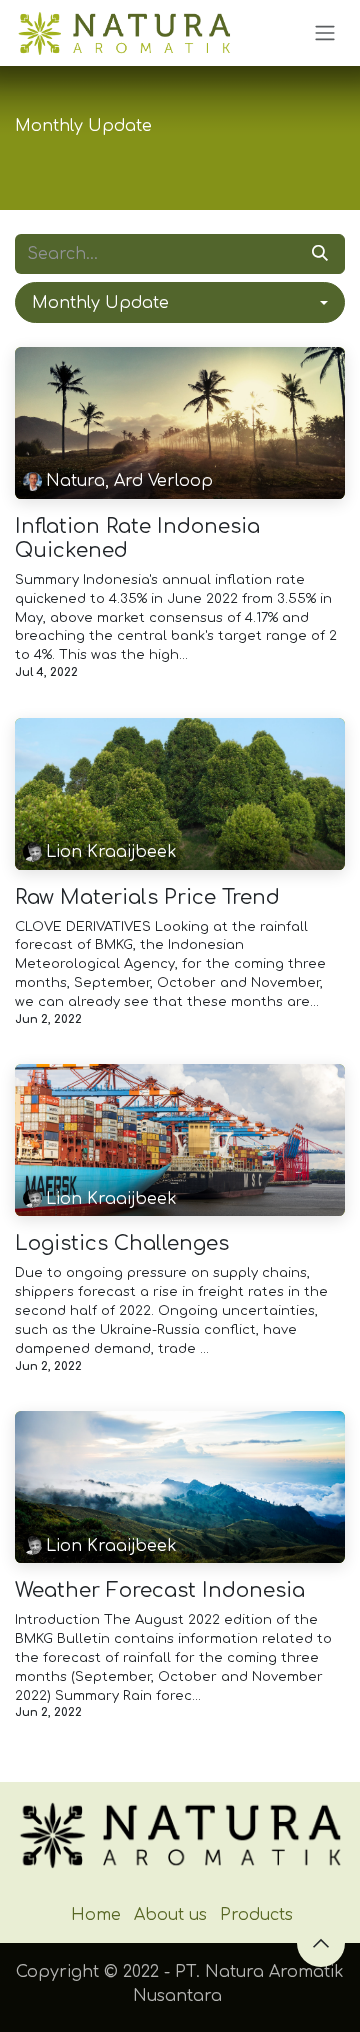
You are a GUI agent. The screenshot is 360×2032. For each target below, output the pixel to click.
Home (96, 1915)
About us (170, 1915)
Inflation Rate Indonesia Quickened (137, 538)
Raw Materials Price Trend (147, 897)
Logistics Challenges (122, 1243)
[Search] (320, 254)
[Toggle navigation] (325, 33)
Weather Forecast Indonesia (160, 1590)
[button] (180, 302)
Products (256, 1915)
